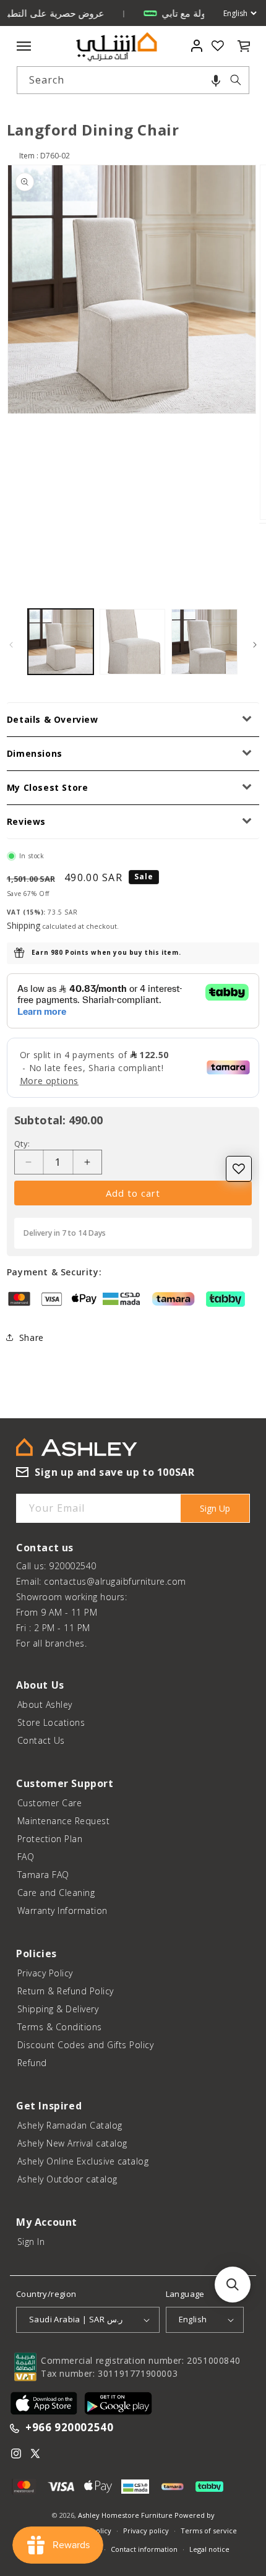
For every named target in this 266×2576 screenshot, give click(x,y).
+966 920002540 (69, 2428)
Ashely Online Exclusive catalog (83, 2161)
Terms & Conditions (60, 2027)
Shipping (24, 925)
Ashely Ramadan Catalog (70, 2125)
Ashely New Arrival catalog (72, 2143)
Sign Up (215, 1508)
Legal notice (209, 2549)
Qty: (22, 1144)
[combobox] (133, 80)
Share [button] (32, 1338)
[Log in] (196, 46)
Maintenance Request (64, 1821)
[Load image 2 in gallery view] (132, 642)
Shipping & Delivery (58, 2009)
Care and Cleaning (56, 1893)
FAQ (26, 1857)
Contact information (144, 2549)
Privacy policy (146, 2531)
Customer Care (50, 1803)
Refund (32, 2063)
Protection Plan (50, 1839)
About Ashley (45, 1704)
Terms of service (209, 2531)
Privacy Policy (45, 1973)
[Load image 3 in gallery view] (204, 642)
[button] (216, 80)
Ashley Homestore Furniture (125, 2515)
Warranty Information (62, 1910)
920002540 (73, 1566)
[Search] (236, 80)
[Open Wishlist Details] (218, 46)
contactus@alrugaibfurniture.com (115, 1581)
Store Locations (51, 1722)
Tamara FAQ (43, 1875)
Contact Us (41, 1740)
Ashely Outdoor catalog (67, 2179)
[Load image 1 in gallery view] (61, 642)
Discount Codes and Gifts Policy (86, 2045)
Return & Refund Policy (66, 1991)
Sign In (31, 2242)
